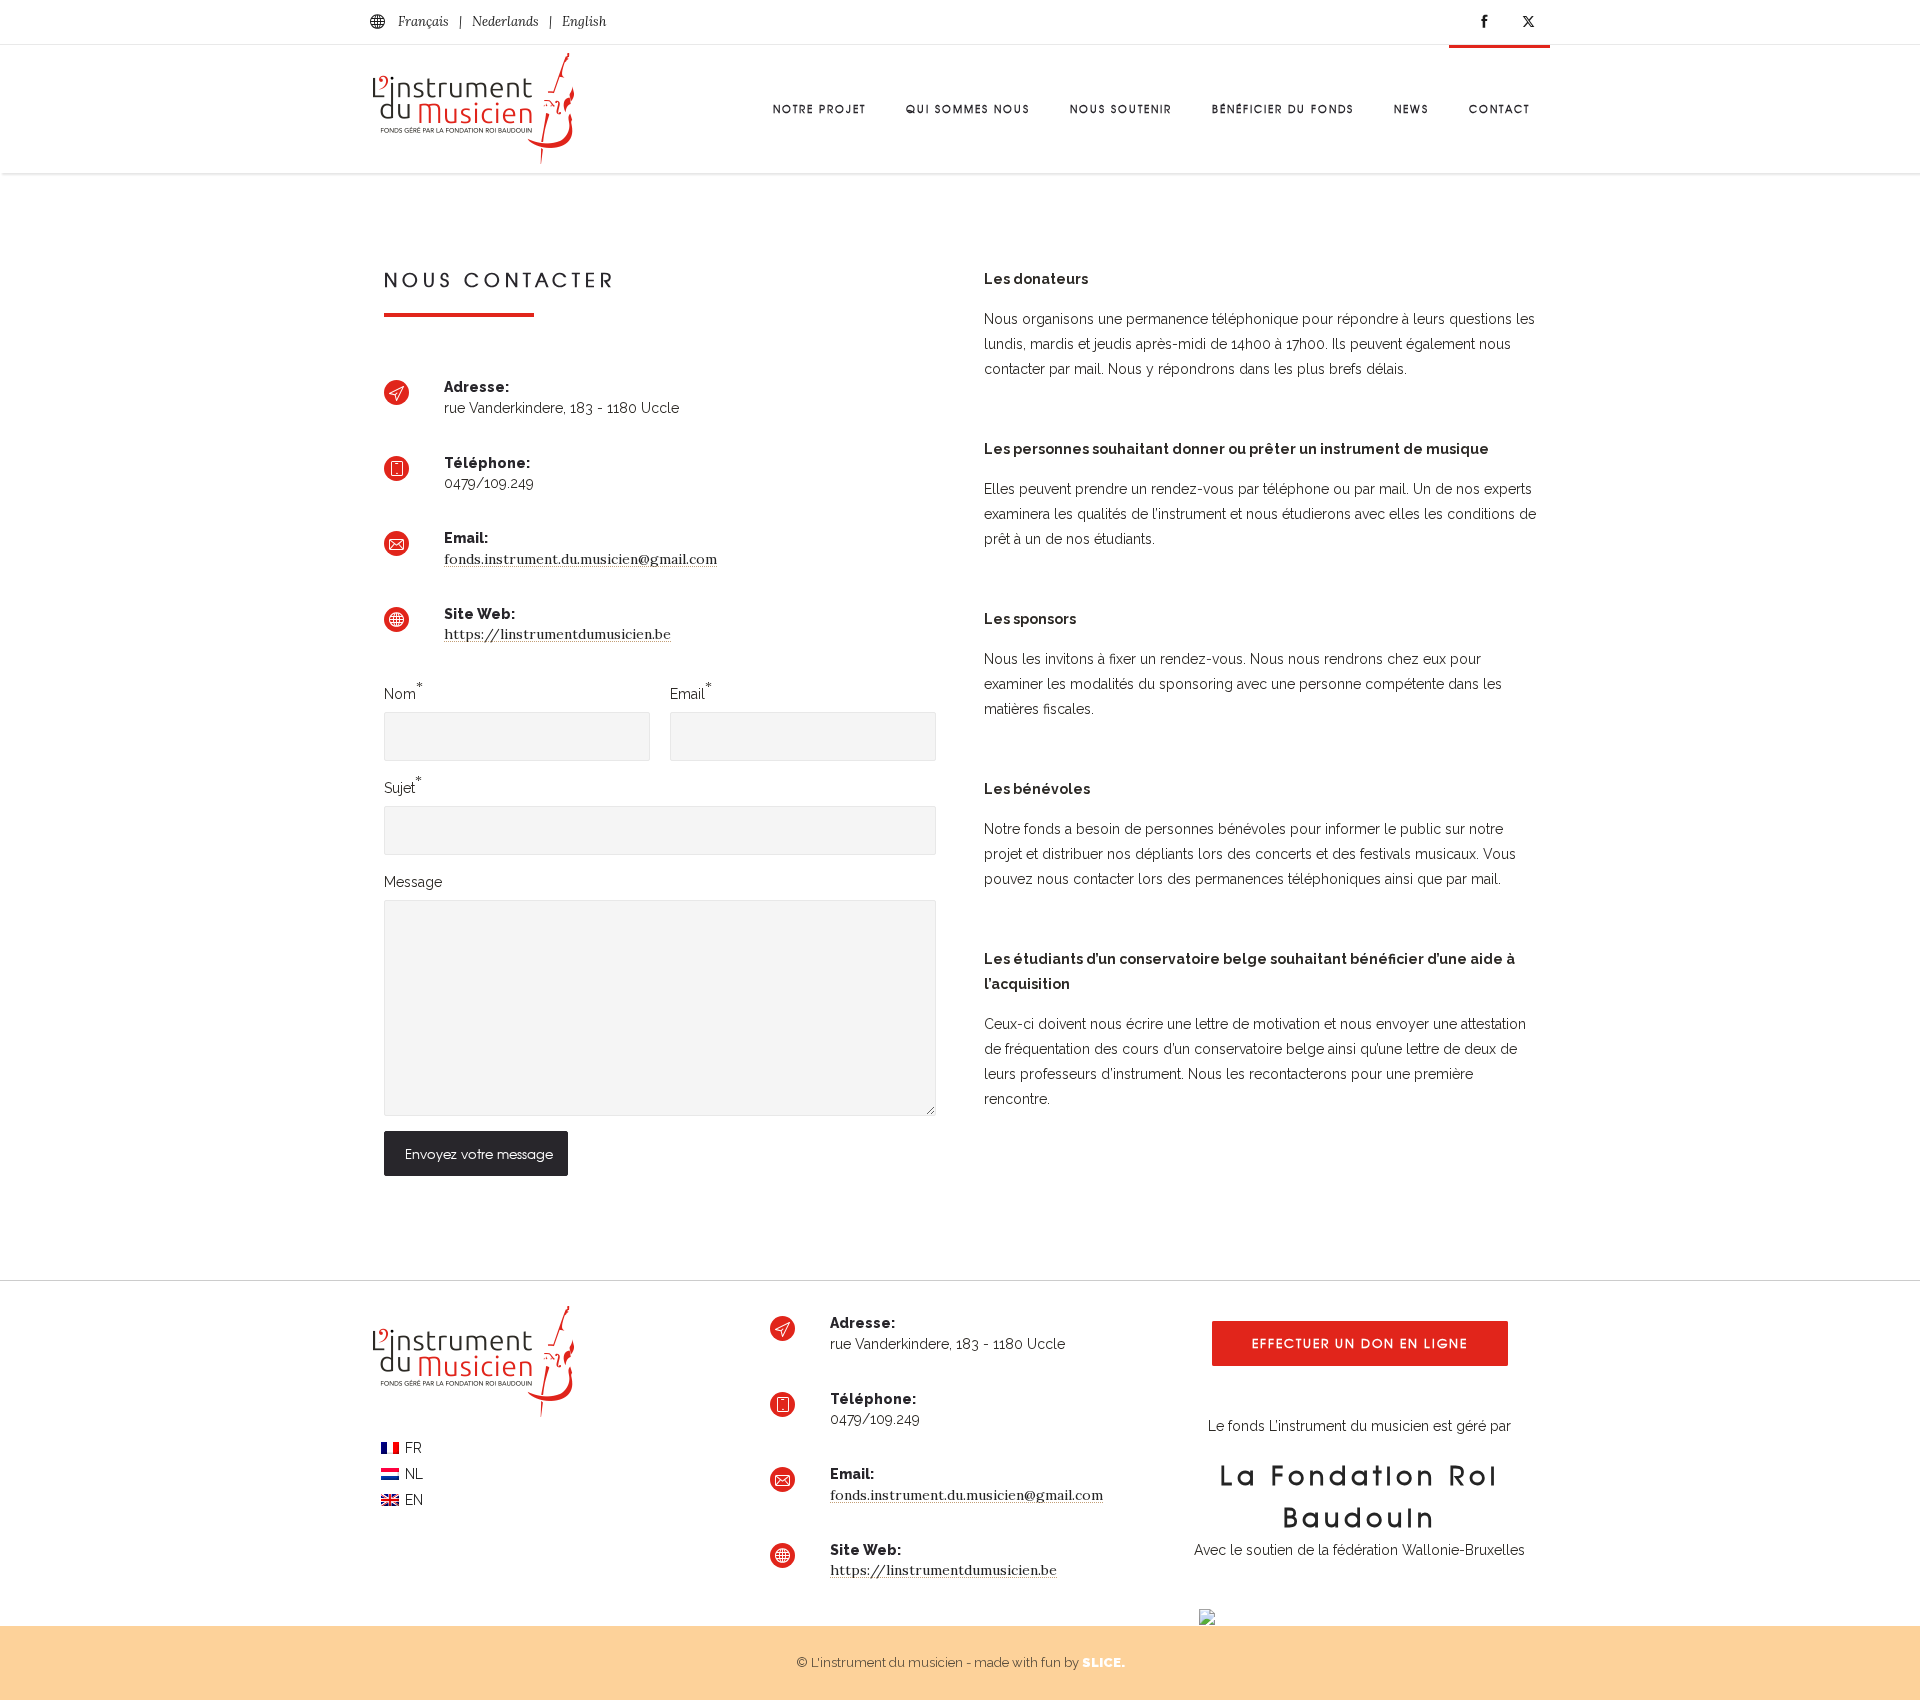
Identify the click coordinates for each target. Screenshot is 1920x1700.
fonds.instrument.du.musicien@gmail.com (580, 559)
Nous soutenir (1121, 108)
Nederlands (505, 21)
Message (413, 882)
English (584, 21)
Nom (400, 694)
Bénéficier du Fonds (1283, 108)
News (1411, 108)
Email (687, 694)
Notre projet (819, 108)
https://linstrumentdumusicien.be (557, 634)
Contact (1499, 108)
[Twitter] (1528, 22)
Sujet (399, 788)
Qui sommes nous (968, 108)
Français (423, 21)
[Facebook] (1484, 22)
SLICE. (1103, 1662)
